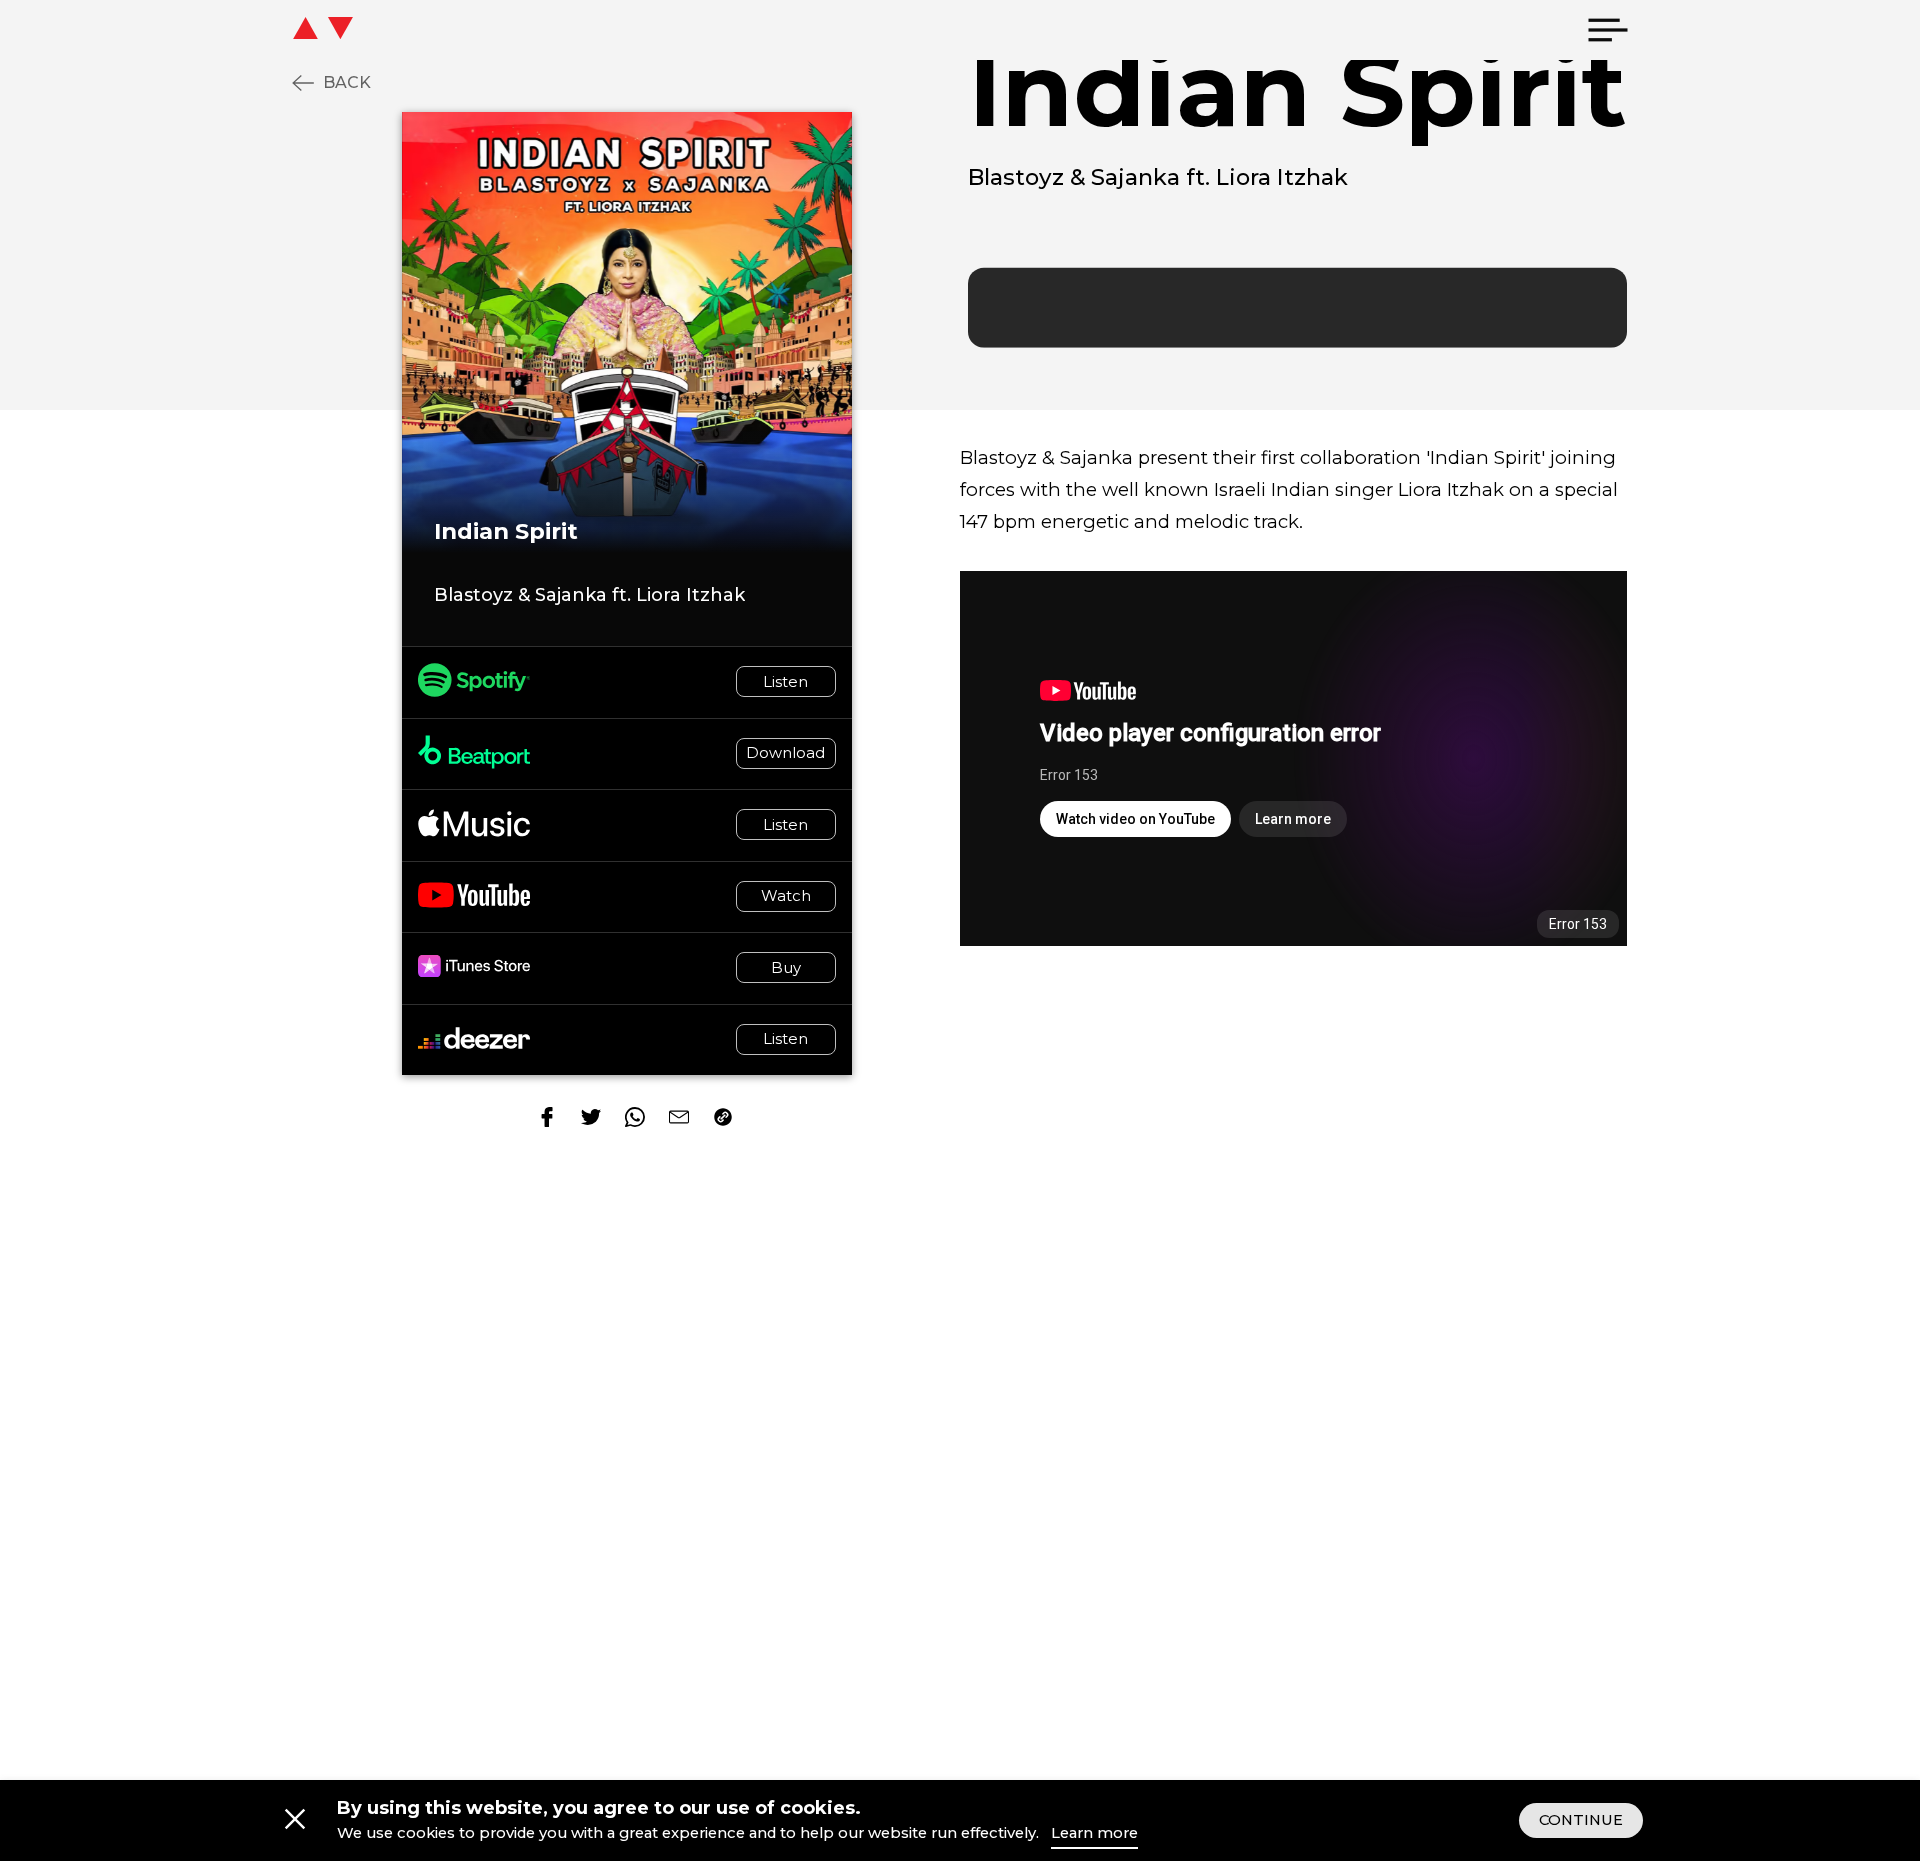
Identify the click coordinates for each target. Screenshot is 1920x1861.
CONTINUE (1581, 1820)
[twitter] (591, 1119)
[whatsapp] (635, 1119)
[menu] (1607, 30)
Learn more (1094, 1833)
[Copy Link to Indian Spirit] (723, 1119)
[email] (679, 1119)
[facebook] (547, 1119)
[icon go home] (363, 30)
